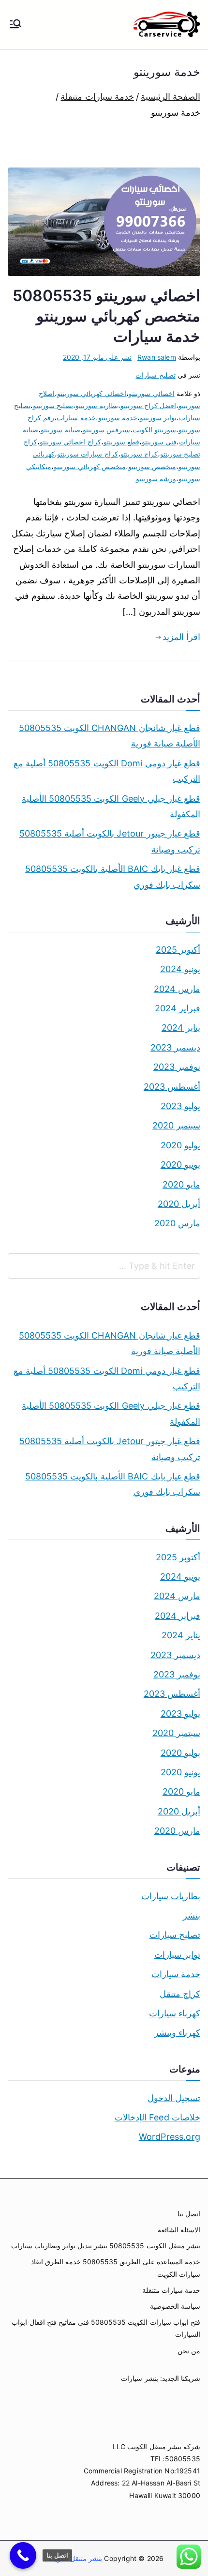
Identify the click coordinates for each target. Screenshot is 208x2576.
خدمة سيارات (76, 418)
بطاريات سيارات (171, 1896)
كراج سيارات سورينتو (87, 454)
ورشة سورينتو (156, 479)
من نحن (189, 2351)
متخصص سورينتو (152, 466)
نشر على (97, 357)
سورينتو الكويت (154, 430)
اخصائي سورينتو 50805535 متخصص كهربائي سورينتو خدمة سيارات (106, 316)
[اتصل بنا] (23, 2555)
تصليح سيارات (155, 375)
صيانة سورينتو (60, 430)
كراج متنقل (180, 1994)
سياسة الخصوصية (175, 2306)
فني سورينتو (159, 442)
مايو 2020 (181, 1184)
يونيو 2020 (180, 1165)
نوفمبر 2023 (177, 1067)
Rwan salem (157, 357)
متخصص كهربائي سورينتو (89, 466)
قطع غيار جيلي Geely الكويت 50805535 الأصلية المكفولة (111, 806)
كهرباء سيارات (175, 2013)
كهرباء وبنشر (177, 2033)
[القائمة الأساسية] (15, 25)
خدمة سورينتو (118, 418)
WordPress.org (170, 2137)
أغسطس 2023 (172, 1087)
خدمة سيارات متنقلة (171, 2290)
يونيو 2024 (180, 969)
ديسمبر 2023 (175, 1047)
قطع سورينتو (121, 442)
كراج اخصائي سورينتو (70, 442)
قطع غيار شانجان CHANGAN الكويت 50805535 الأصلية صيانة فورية (110, 736)
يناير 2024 (181, 1028)
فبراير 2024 (178, 1008)
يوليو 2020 (180, 1145)
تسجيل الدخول (174, 2098)
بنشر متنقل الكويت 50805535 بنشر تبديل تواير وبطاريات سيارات (106, 2246)
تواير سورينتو (158, 418)
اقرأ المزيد (181, 637)
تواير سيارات (177, 1955)
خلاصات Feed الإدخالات (157, 2117)
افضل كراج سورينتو (148, 405)
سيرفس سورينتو (106, 430)
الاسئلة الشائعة (179, 2230)
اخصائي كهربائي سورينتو (92, 393)
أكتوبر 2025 (178, 950)
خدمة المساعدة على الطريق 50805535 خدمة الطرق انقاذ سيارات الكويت (116, 2268)
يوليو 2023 (180, 1106)
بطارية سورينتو (97, 405)
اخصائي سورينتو (151, 393)
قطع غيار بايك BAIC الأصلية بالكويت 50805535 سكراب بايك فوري (113, 876)
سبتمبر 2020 (176, 1125)
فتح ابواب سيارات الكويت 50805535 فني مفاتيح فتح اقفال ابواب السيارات (106, 2328)
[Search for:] (104, 1266)
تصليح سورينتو (53, 405)
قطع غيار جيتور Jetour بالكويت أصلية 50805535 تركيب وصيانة (110, 841)
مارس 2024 (177, 989)
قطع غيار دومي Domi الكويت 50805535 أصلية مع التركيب (107, 771)
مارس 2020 (177, 1223)
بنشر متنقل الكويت (74, 2558)
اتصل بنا (189, 2214)
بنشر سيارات (139, 2378)
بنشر (192, 1915)
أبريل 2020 (179, 1204)
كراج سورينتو (139, 454)
